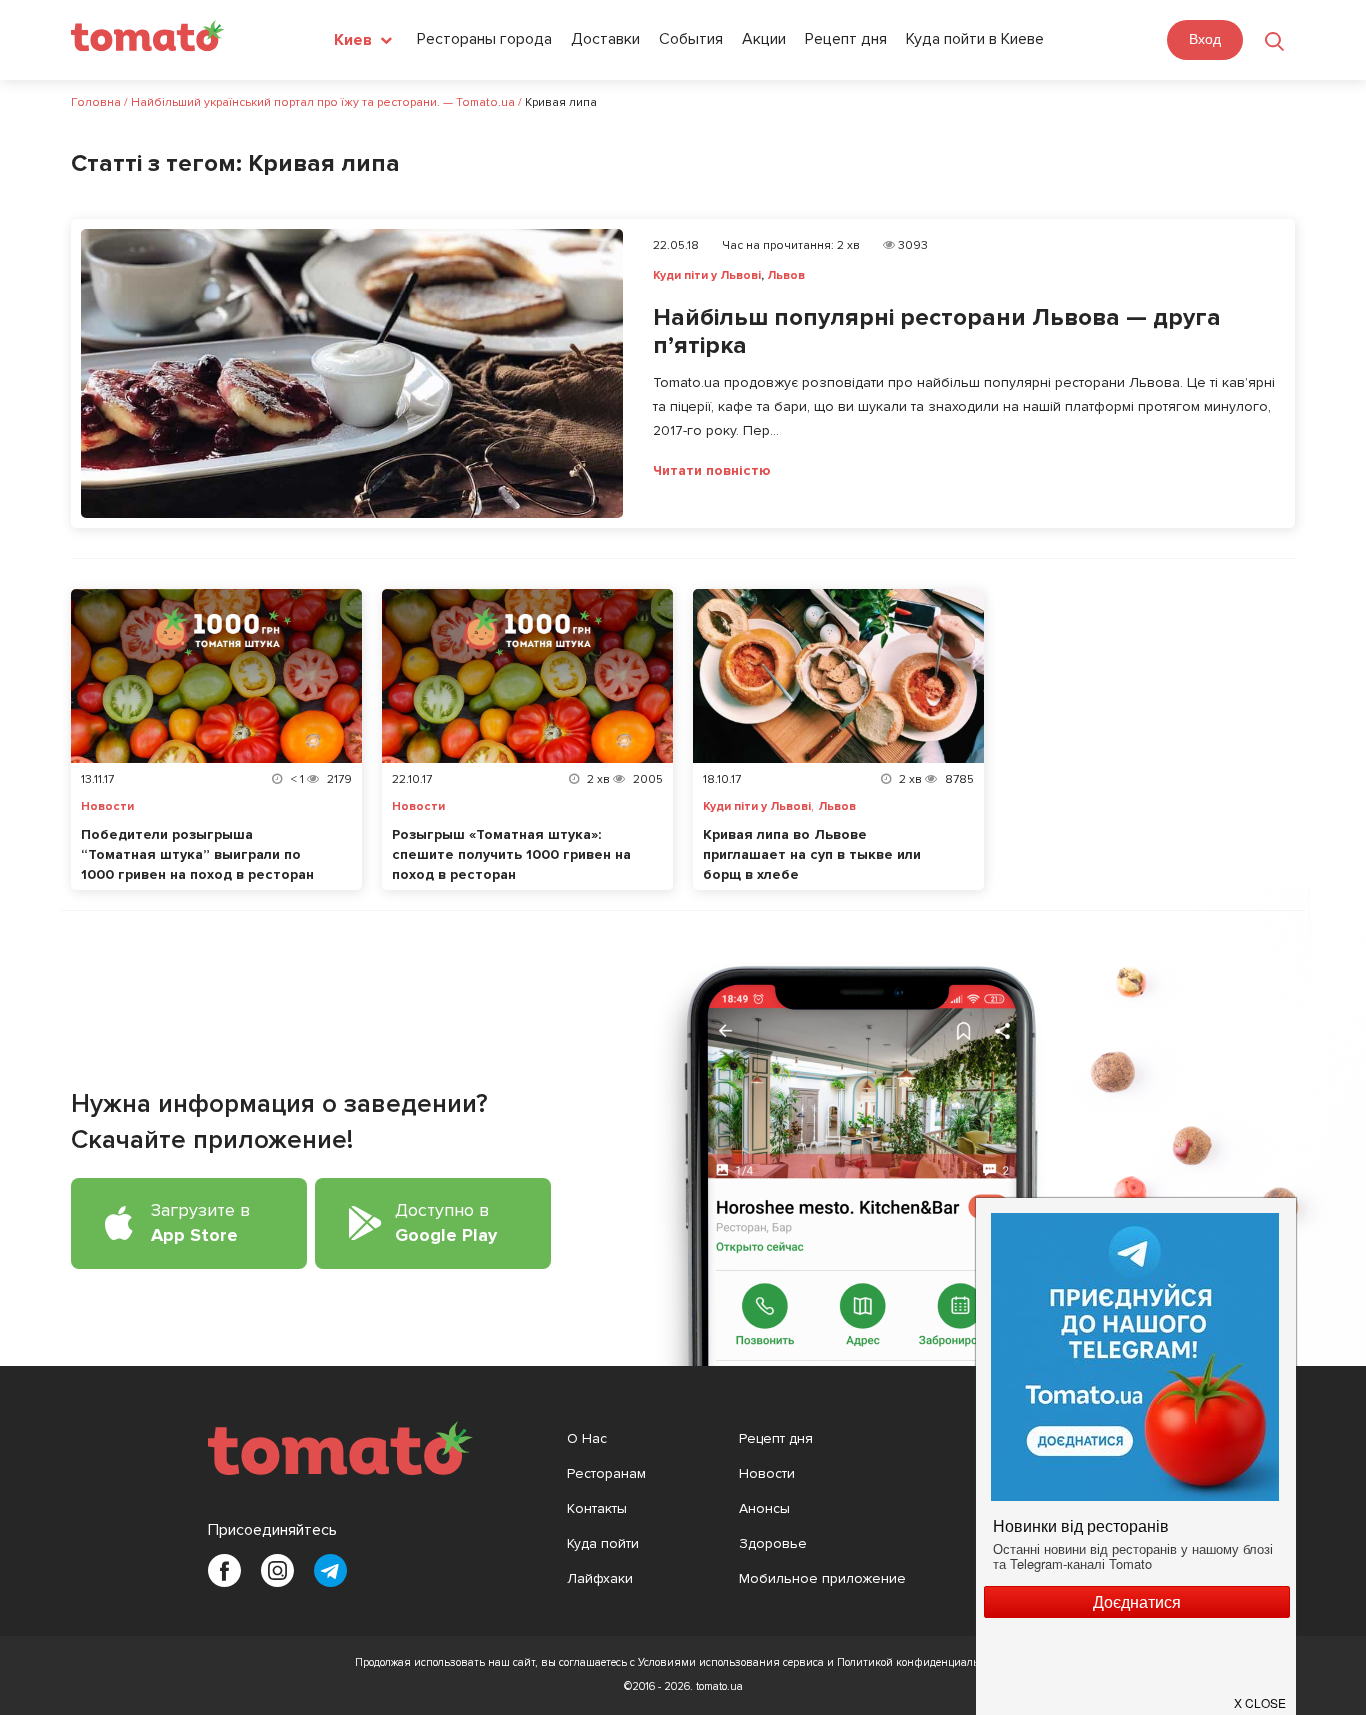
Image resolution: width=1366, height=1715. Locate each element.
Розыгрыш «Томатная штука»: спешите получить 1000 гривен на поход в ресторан (511, 854)
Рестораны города (484, 39)
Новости (107, 807)
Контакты (597, 1508)
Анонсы (764, 1508)
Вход (1205, 39)
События (691, 39)
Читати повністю (712, 471)
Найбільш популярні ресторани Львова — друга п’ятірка (937, 332)
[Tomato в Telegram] (330, 1570)
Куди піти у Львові (707, 275)
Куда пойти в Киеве (975, 39)
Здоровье (773, 1543)
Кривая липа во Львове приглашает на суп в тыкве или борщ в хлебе (812, 854)
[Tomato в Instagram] (277, 1570)
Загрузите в (200, 1222)
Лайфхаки (600, 1578)
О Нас (587, 1438)
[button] (1261, 1695)
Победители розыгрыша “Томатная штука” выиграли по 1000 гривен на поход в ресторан (197, 854)
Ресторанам (606, 1473)
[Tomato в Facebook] (224, 1570)
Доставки (605, 39)
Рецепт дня (846, 39)
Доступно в (446, 1222)
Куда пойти (603, 1543)
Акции (764, 39)
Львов (786, 275)
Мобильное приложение (822, 1578)
